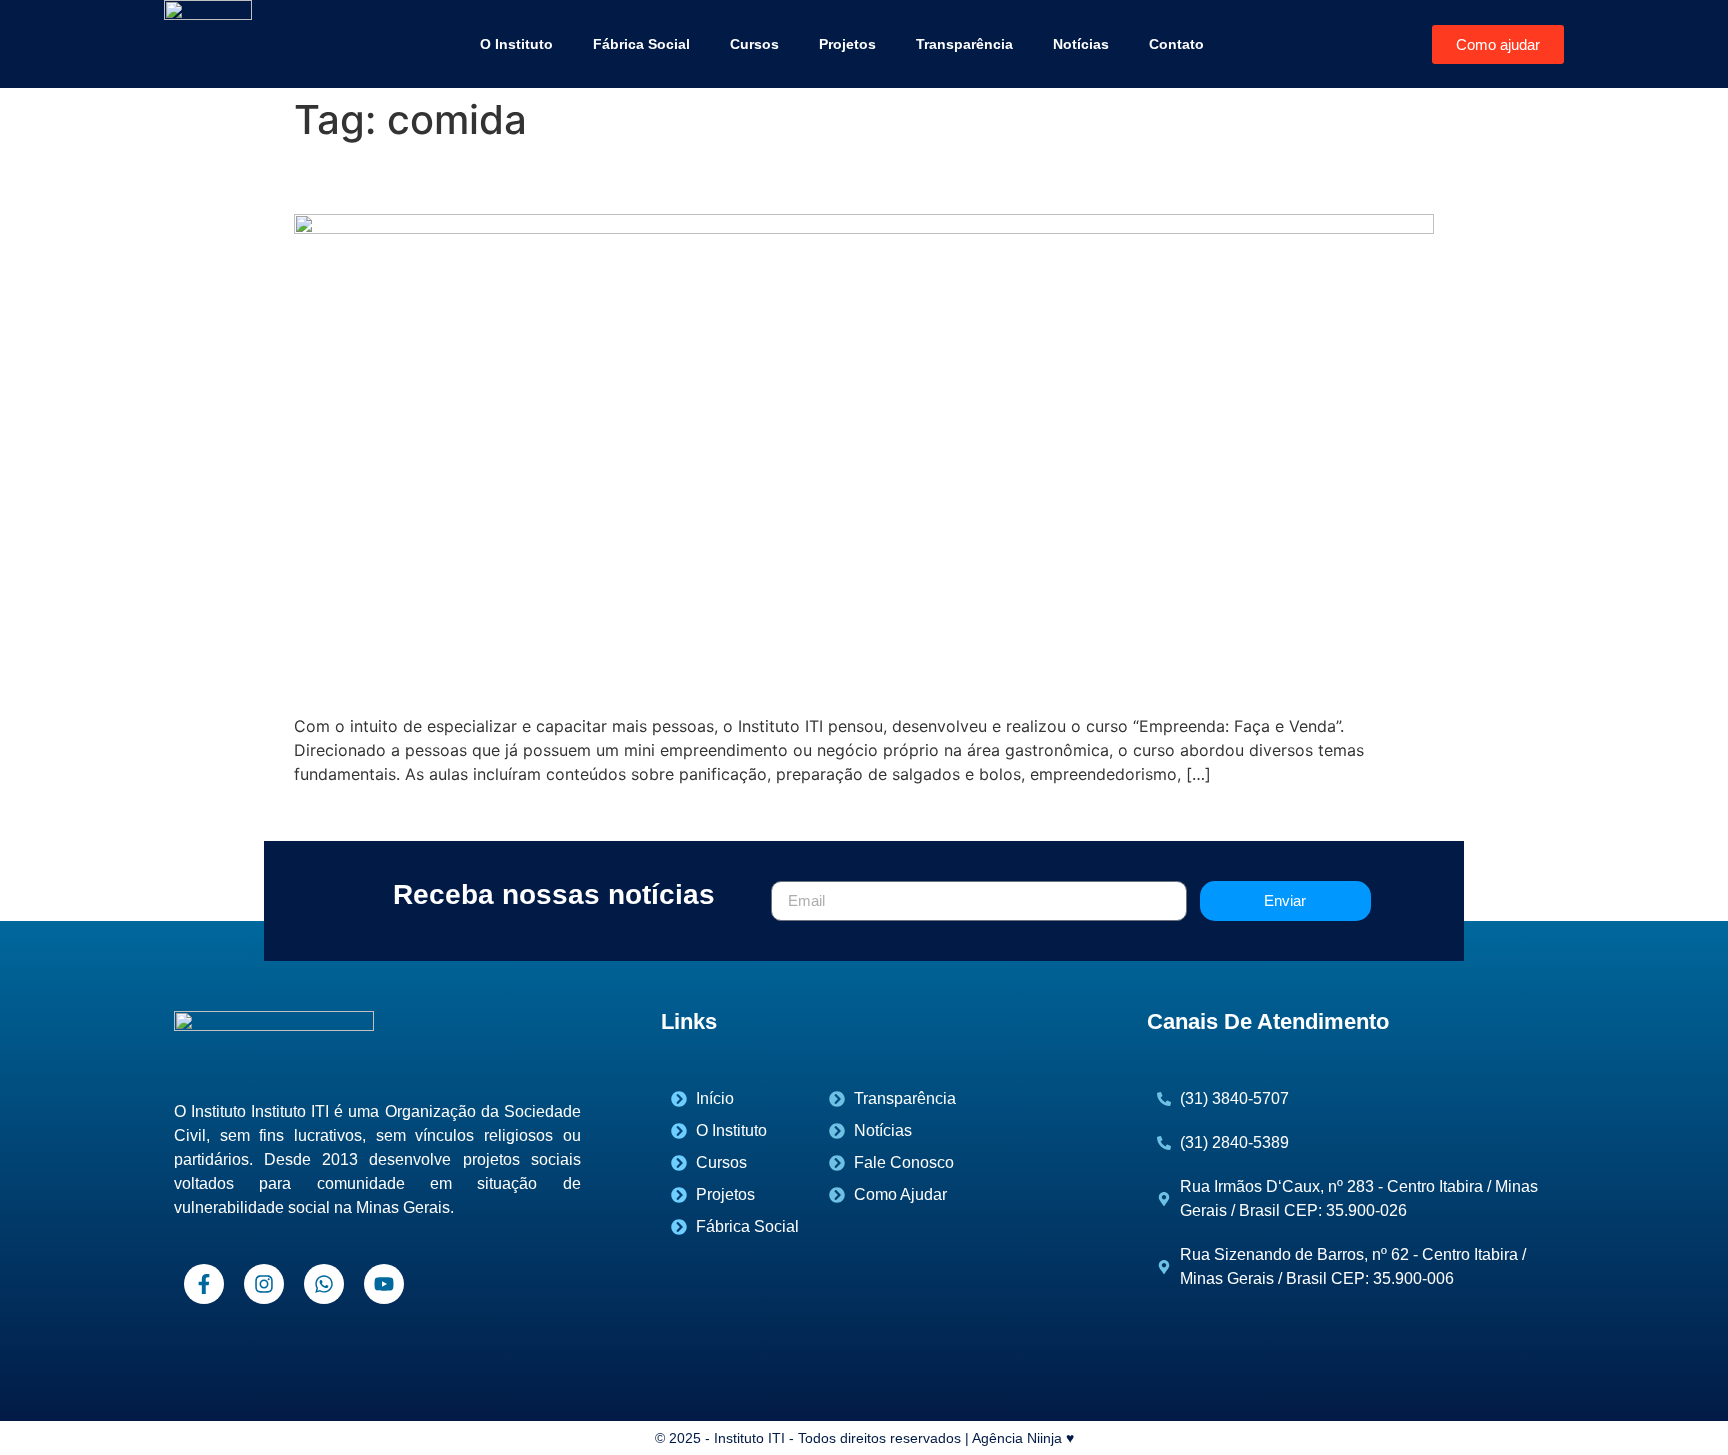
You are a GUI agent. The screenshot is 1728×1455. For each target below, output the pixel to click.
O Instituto (516, 44)
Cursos (754, 44)
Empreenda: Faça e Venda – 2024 (548, 178)
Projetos (847, 44)
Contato (1176, 44)
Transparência (964, 44)
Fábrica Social (641, 44)
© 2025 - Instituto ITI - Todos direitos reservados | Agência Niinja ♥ (864, 1438)
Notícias (1081, 44)
